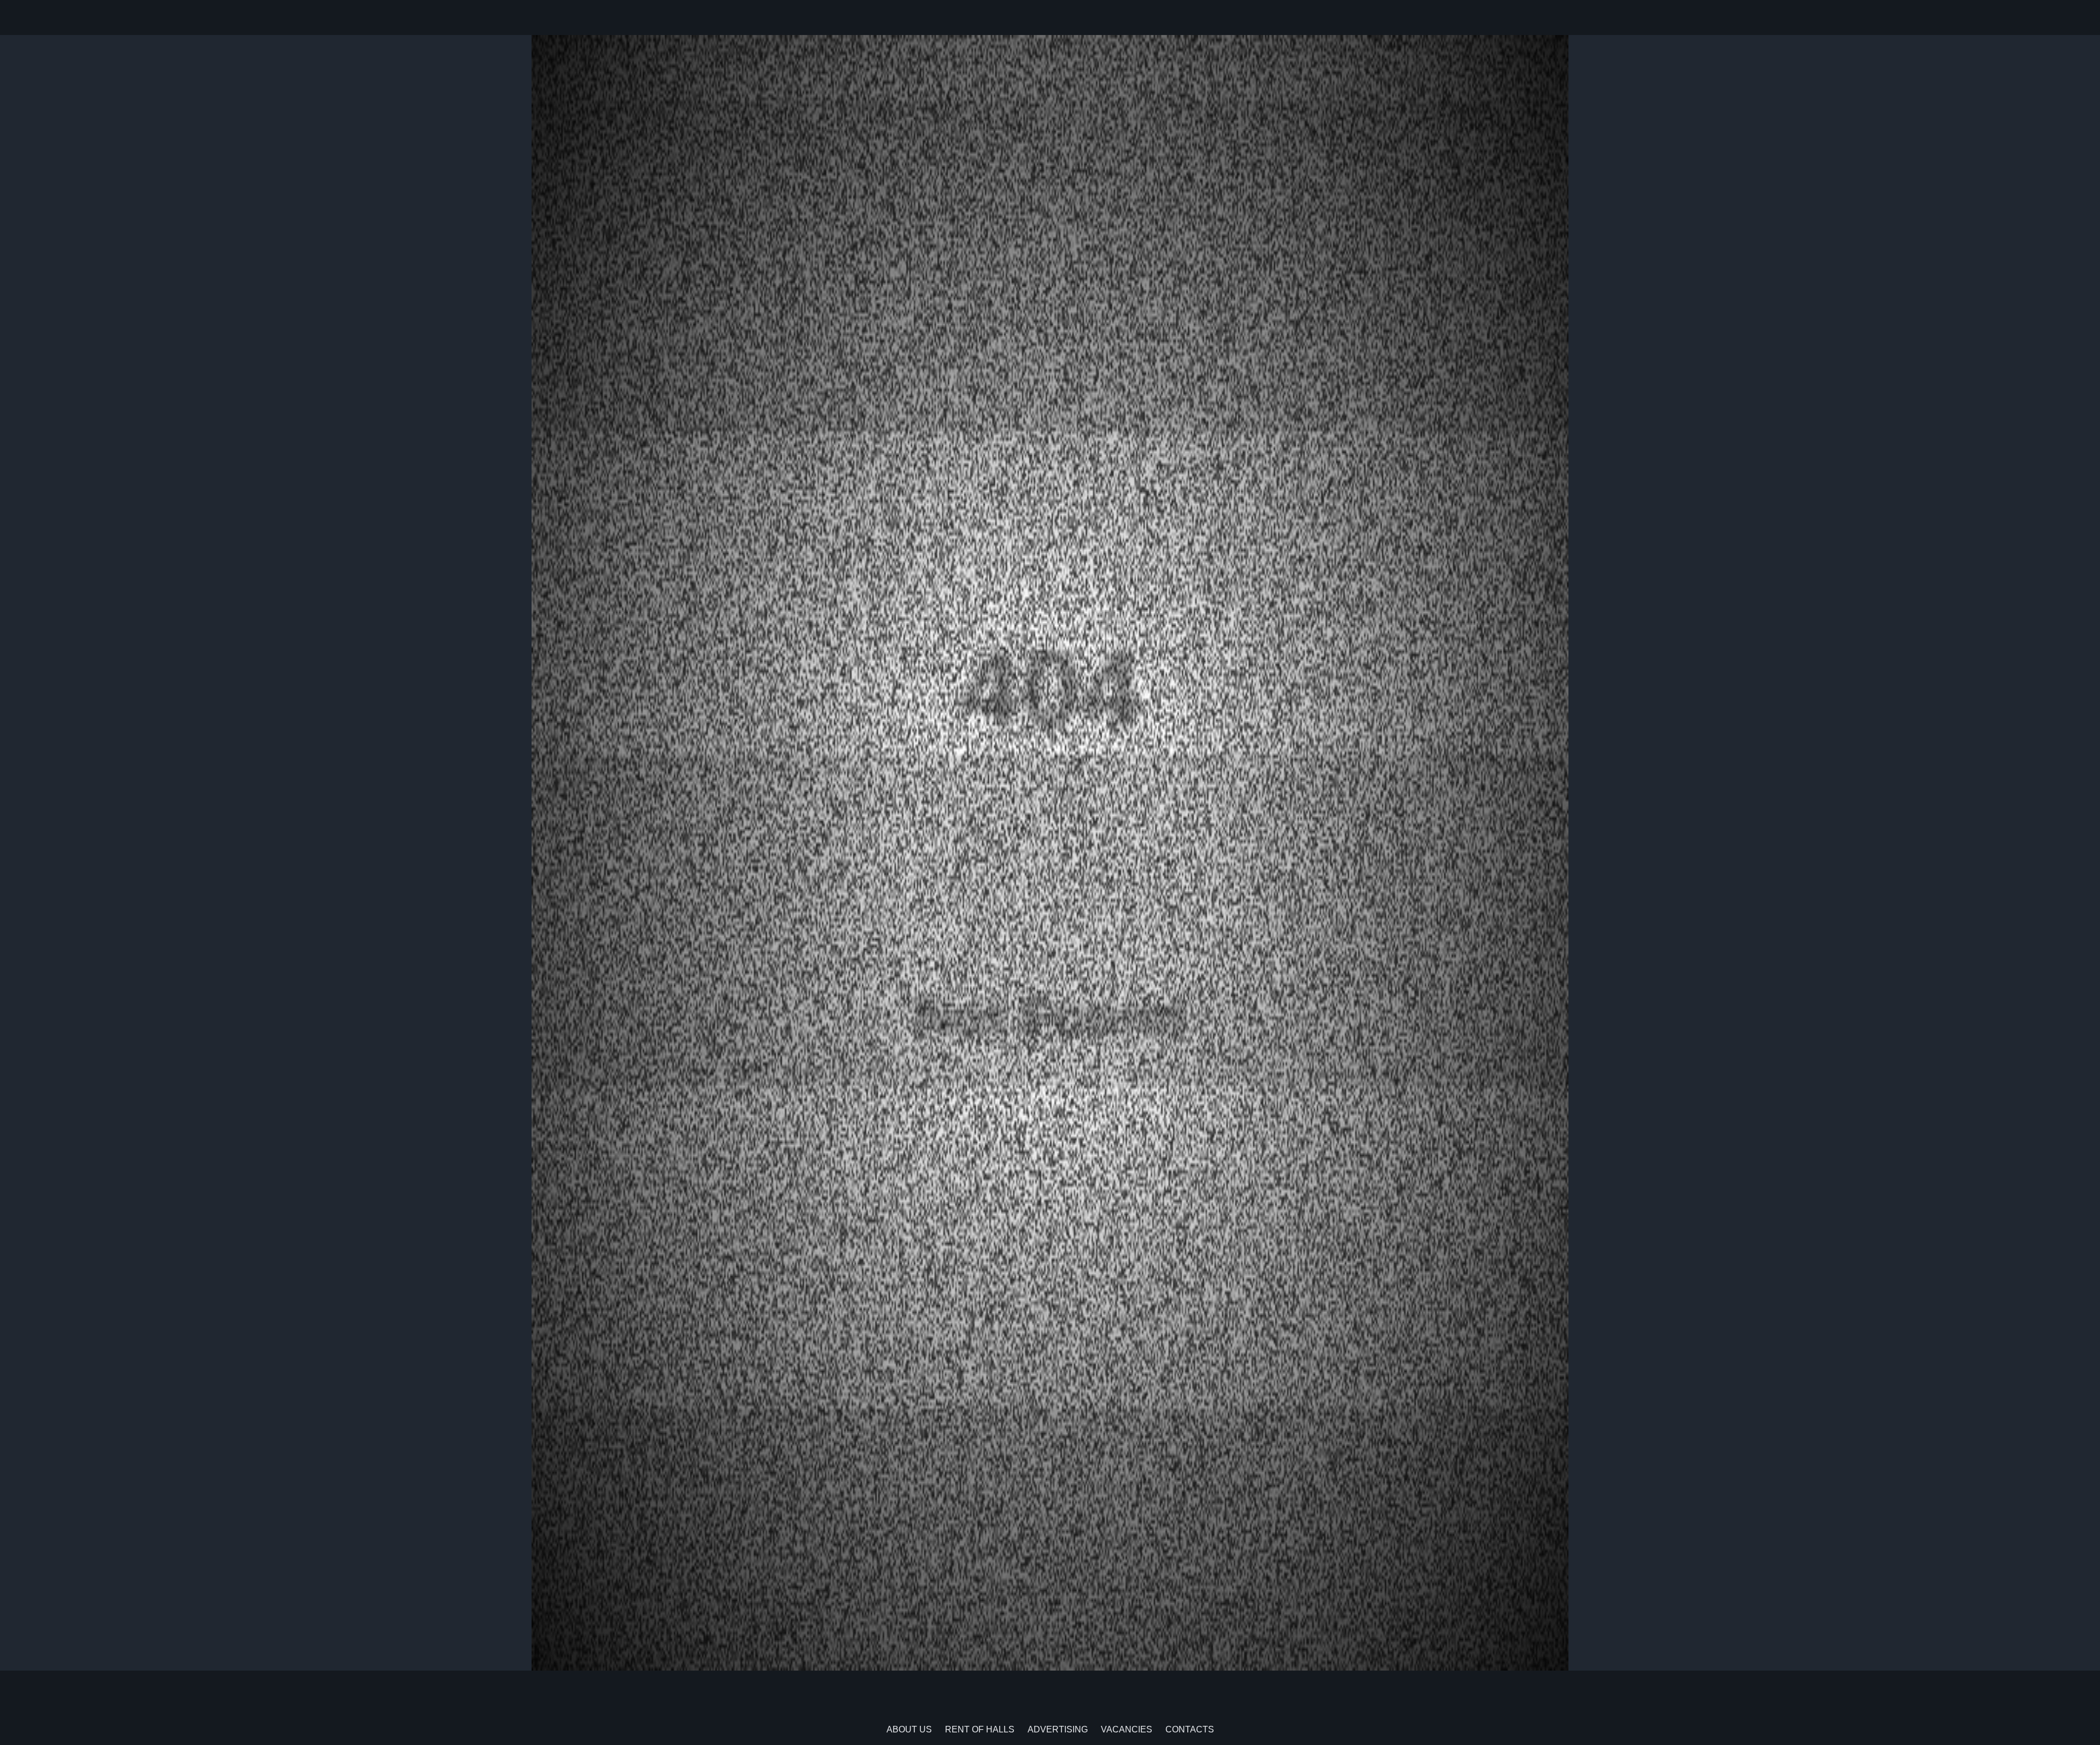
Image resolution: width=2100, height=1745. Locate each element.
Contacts (1190, 1729)
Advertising (1058, 1729)
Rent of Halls (980, 1729)
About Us (909, 1729)
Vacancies (1127, 1729)
